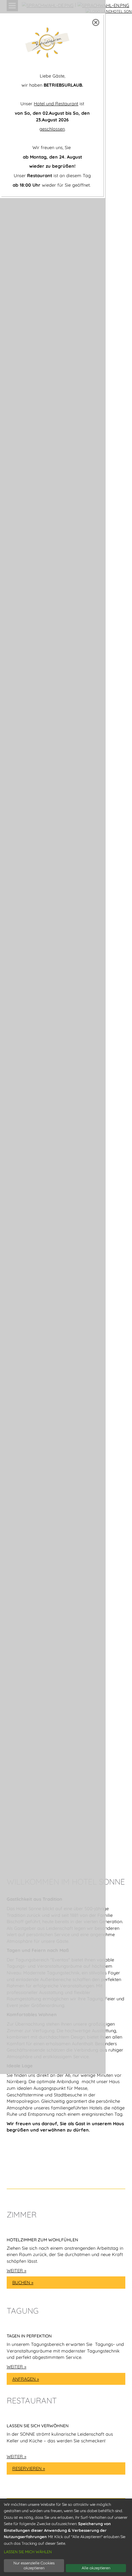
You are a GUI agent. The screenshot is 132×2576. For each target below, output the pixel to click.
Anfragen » (26, 2379)
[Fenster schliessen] (96, 22)
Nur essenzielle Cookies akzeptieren (34, 2565)
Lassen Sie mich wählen (28, 2552)
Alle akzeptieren (96, 2568)
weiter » (17, 2270)
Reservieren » (29, 2468)
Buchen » (23, 2282)
